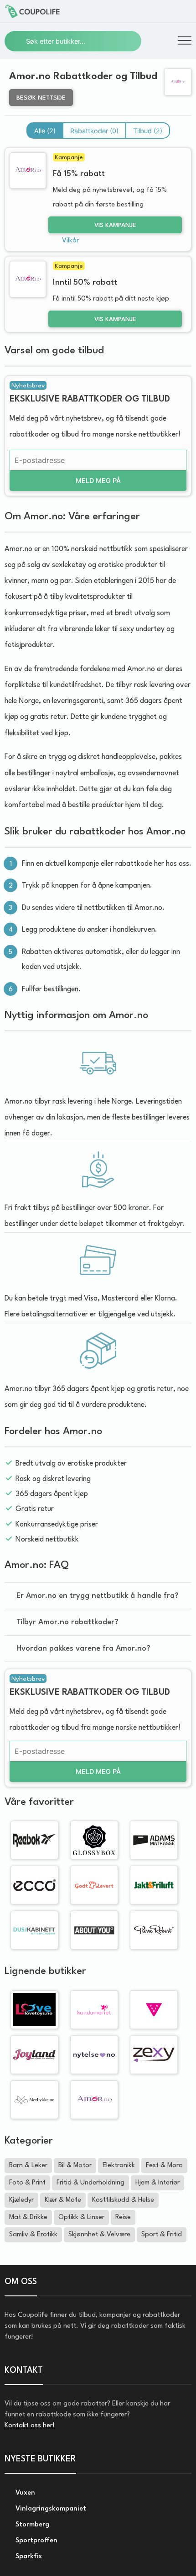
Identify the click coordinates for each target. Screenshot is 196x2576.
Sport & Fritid (162, 2235)
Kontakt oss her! (30, 2426)
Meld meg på (98, 480)
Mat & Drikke (28, 2217)
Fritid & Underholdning (90, 2183)
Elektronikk (119, 2166)
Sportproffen (36, 2541)
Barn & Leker (28, 2166)
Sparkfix (28, 2557)
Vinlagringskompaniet (50, 2509)
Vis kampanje (115, 225)
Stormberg (31, 2525)
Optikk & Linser (81, 2217)
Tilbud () (148, 131)
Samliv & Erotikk (33, 2235)
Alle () (45, 131)
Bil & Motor (75, 2166)
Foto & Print (27, 2183)
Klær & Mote (63, 2200)
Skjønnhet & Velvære (99, 2235)
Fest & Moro (164, 2166)
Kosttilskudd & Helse (123, 2200)
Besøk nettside (41, 98)
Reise (123, 2217)
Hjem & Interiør (157, 2183)
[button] (185, 42)
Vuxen (24, 2493)
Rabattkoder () (94, 131)
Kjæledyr (21, 2200)
